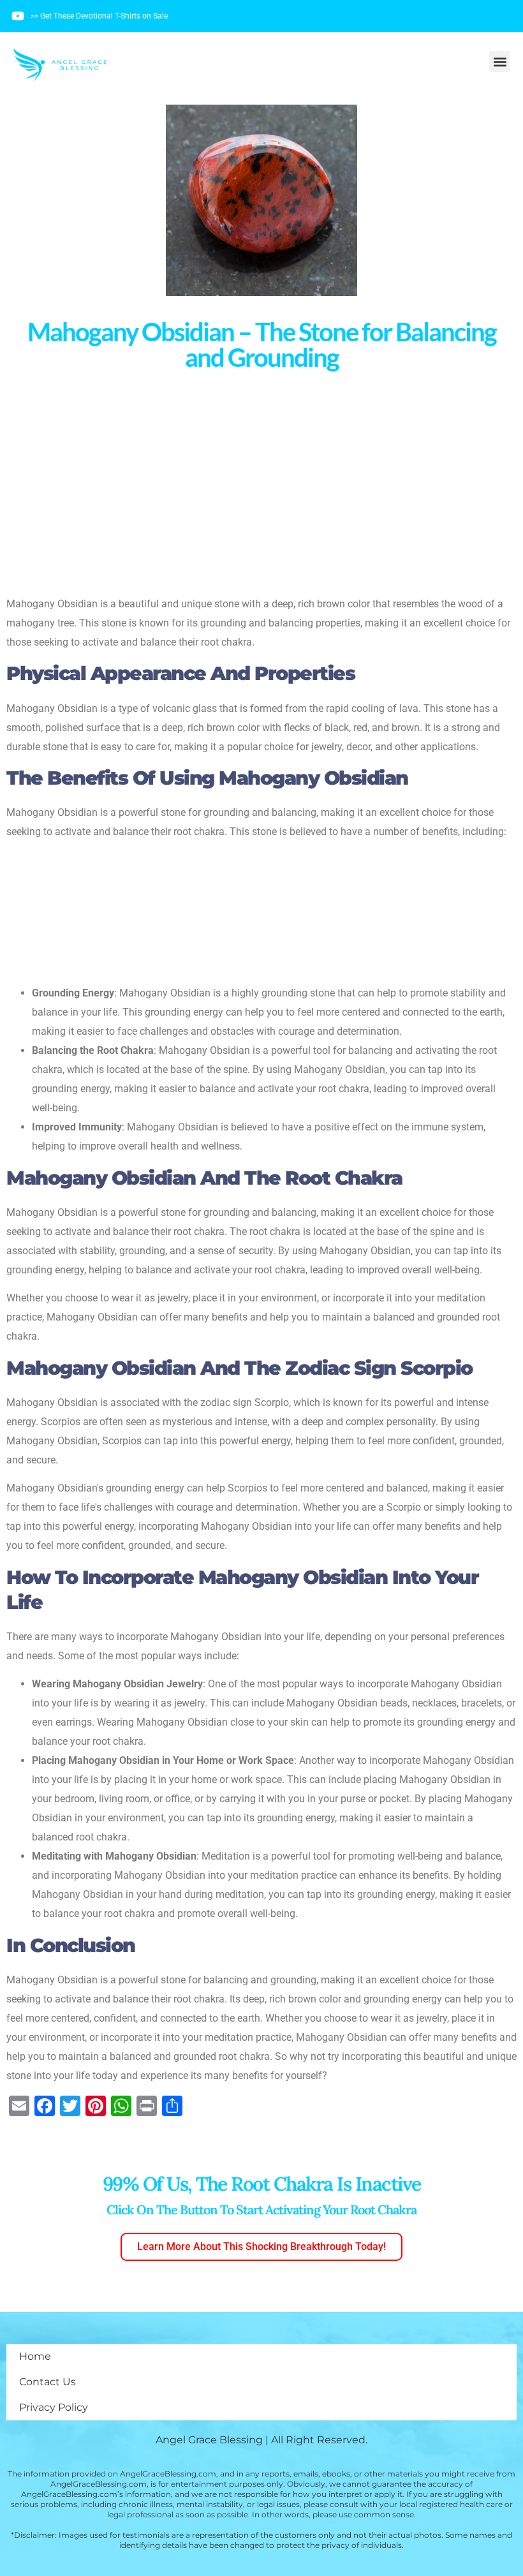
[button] (500, 62)
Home (35, 2356)
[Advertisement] (261, 482)
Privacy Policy (54, 2407)
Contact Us (48, 2382)
